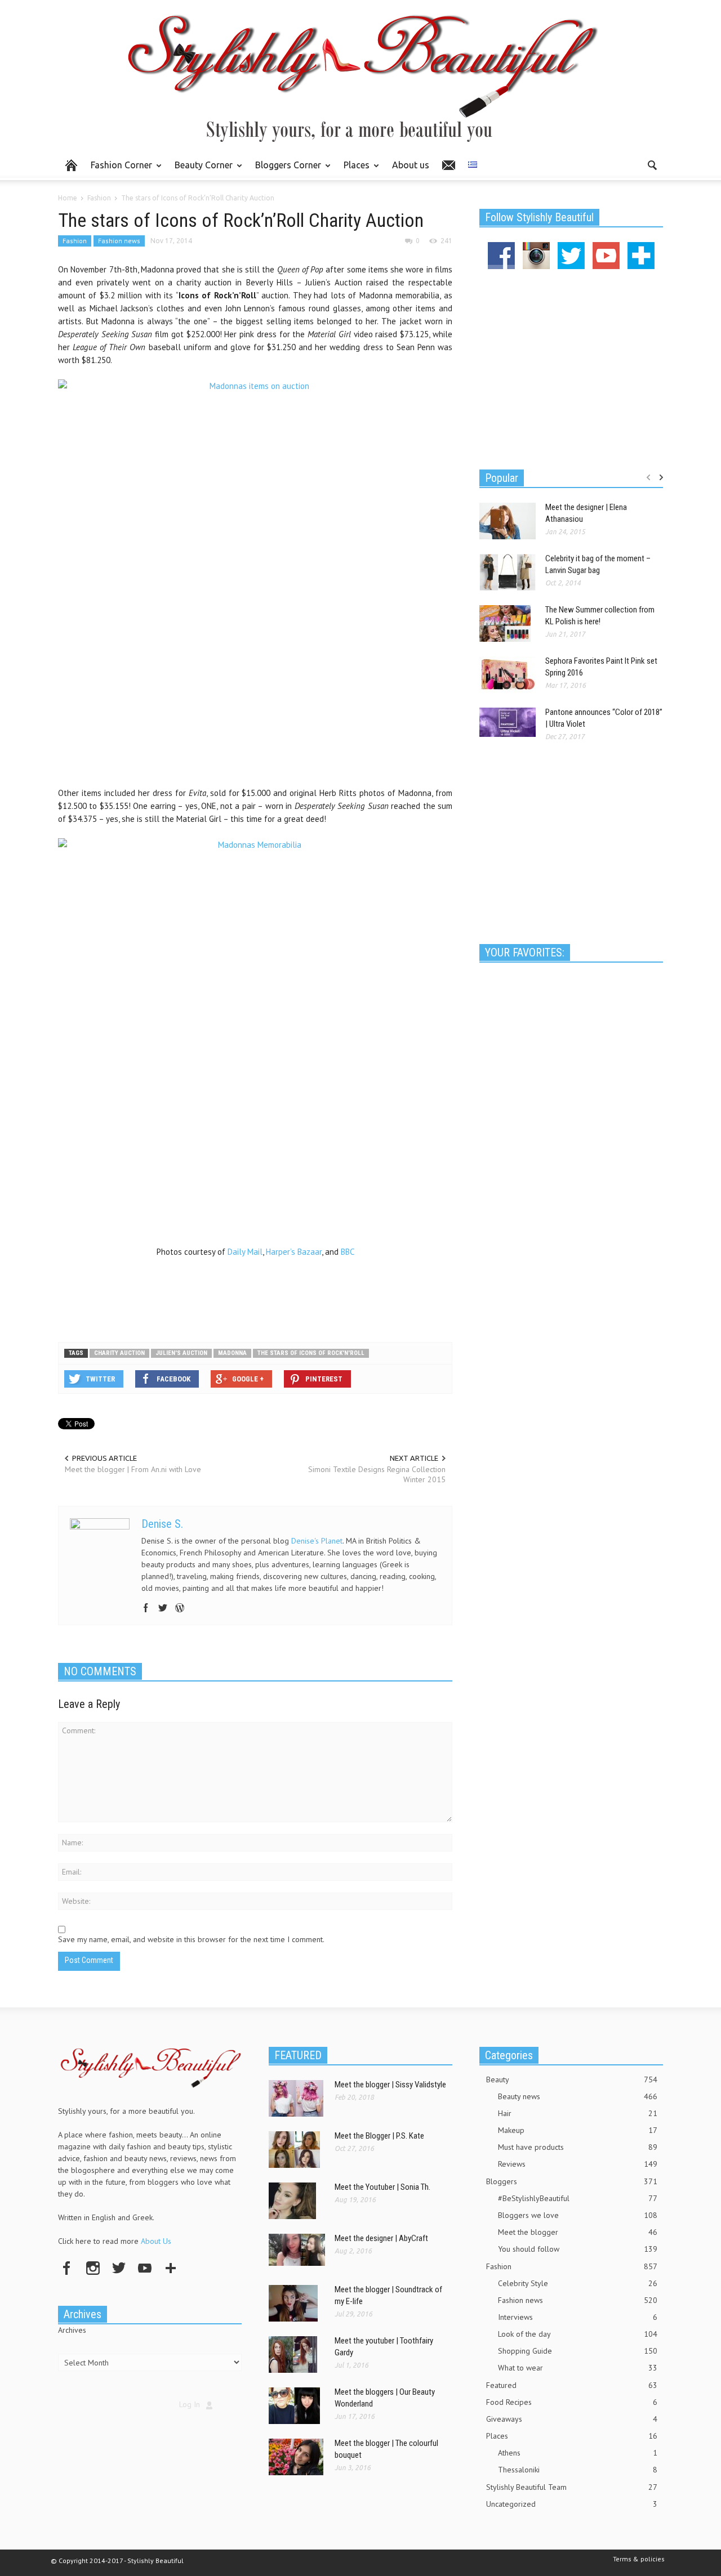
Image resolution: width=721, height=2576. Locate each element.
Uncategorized (572, 2504)
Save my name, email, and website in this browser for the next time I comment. (191, 1939)
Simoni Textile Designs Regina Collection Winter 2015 (377, 1474)
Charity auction (119, 1353)
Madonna (232, 1353)
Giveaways (572, 2419)
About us (411, 165)
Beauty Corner (201, 170)
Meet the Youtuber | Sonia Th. (382, 2187)
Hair (578, 2113)
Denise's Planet (317, 1541)
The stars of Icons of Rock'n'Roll (311, 1353)
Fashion (75, 241)
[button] (652, 164)
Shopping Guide (578, 2351)
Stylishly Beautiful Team (572, 2487)
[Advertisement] (255, 1296)
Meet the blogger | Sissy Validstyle (390, 2085)
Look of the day (578, 2334)
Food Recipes (572, 2402)
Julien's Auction (181, 1353)
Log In (190, 2404)
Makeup (578, 2130)
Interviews (578, 2317)
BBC (348, 1252)
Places (353, 170)
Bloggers (572, 2181)
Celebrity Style (578, 2283)
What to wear (578, 2368)
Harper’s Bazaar (294, 1252)
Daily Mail (245, 1252)
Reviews (578, 2164)
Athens (578, 2453)
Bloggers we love (578, 2215)
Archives (72, 2330)
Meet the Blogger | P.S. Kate (379, 2136)
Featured (572, 2385)
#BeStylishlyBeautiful (578, 2198)
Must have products (578, 2147)
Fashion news (119, 241)
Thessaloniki (578, 2470)
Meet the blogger (578, 2232)
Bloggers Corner (285, 170)
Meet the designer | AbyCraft (381, 2238)
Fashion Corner (118, 170)
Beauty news (578, 2096)
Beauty (572, 2079)
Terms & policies (639, 2559)
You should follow (578, 2249)
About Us (156, 2241)
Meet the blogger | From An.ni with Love (133, 1469)
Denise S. (162, 1524)
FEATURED (298, 2055)
